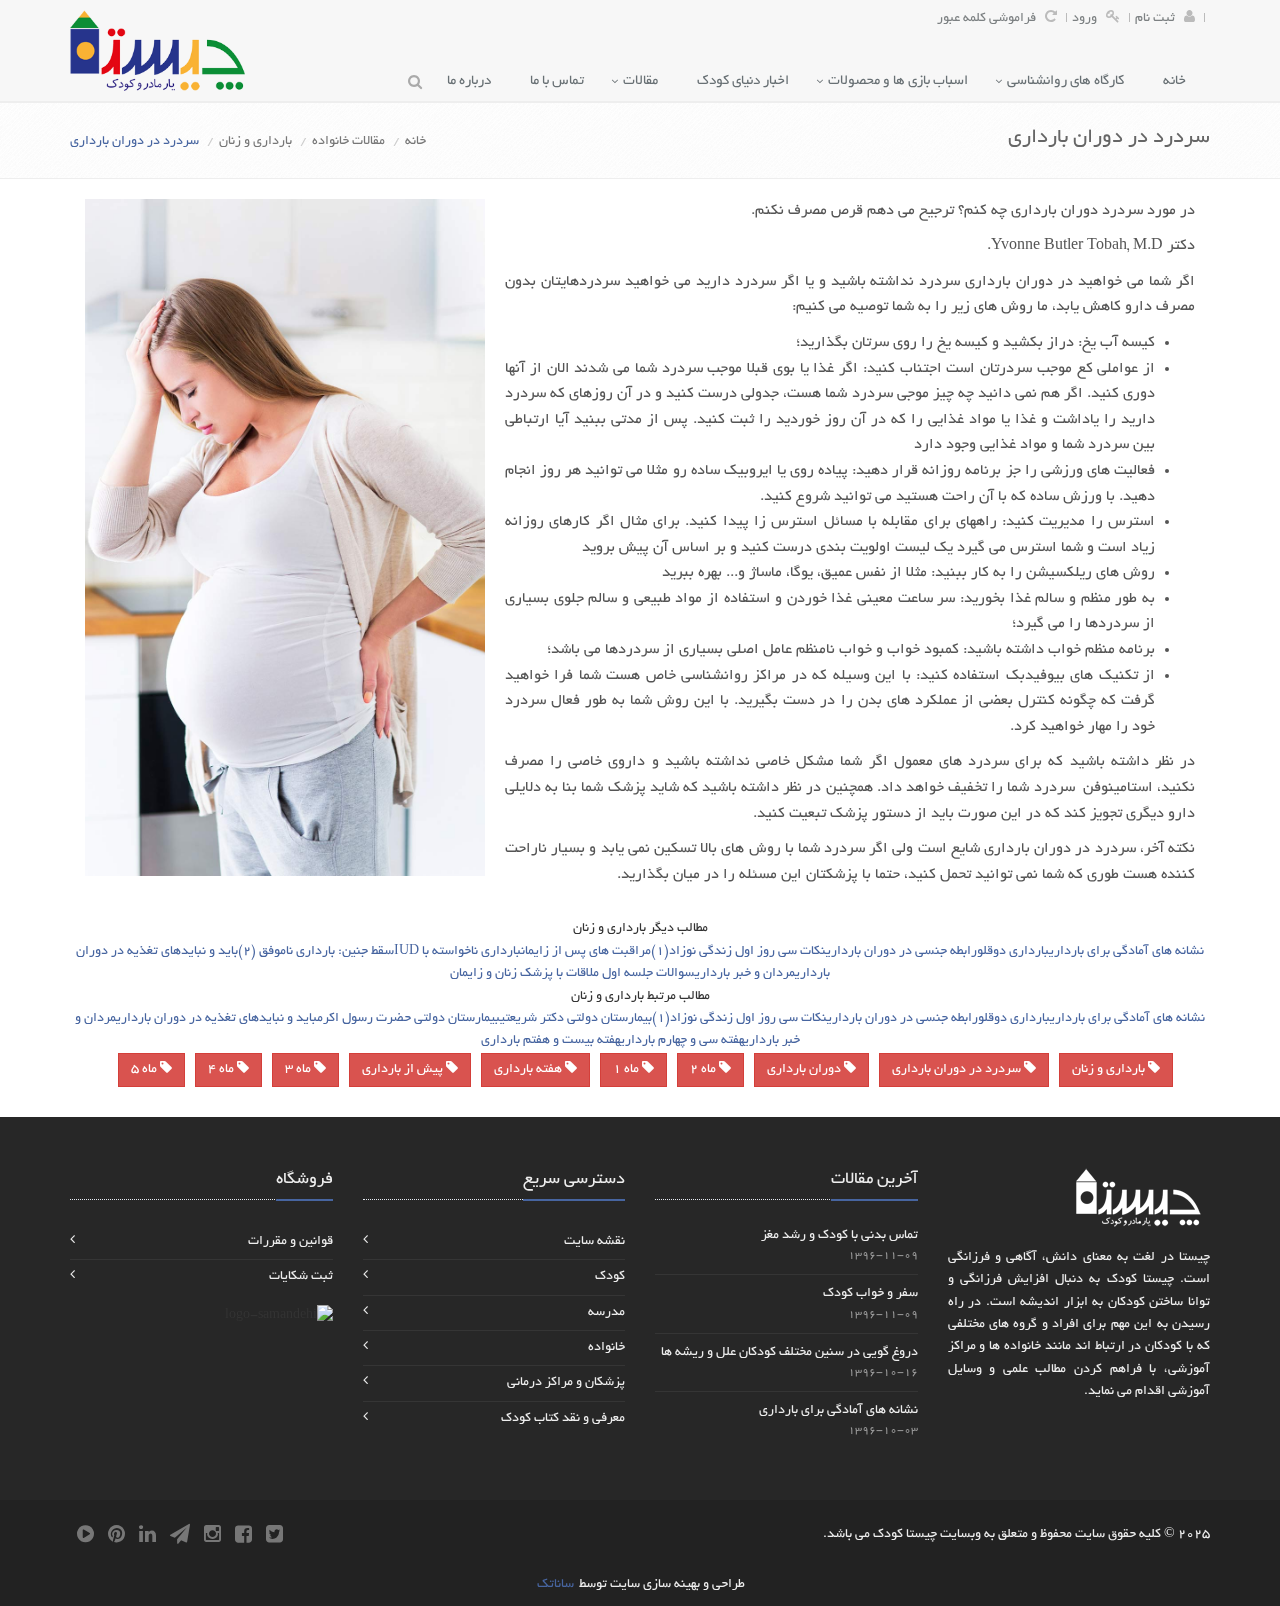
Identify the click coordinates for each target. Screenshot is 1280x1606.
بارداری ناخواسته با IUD (457, 952)
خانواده (606, 1348)
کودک (610, 1277)
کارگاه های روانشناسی (1070, 81)
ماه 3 (299, 1070)
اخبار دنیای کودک (747, 81)
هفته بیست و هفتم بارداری (550, 1041)
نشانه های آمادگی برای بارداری (1126, 952)
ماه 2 (704, 1070)
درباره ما (473, 81)
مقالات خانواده (348, 142)
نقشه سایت (594, 1242)
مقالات (645, 81)
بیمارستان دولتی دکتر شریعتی (576, 1019)
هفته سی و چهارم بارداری (682, 1041)
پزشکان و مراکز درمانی (566, 1383)
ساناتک (555, 1585)
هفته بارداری (529, 1070)
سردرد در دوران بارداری (958, 1070)
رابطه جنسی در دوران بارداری (901, 952)
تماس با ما (561, 81)
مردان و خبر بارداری (745, 974)
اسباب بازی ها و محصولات (902, 81)
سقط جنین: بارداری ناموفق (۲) (316, 952)
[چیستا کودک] (157, 50)
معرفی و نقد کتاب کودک (563, 1419)
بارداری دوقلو (1013, 952)
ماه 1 (627, 1070)
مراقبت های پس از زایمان (586, 952)
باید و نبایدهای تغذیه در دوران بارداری (216, 1019)
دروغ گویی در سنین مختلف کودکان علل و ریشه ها (789, 1353)
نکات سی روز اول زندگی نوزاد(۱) (738, 952)
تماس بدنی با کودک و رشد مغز (839, 1236)
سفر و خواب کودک (870, 1294)
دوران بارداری (805, 1070)
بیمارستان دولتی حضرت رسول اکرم (408, 1019)
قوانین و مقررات (290, 1242)
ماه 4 (222, 1070)
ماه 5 (145, 1070)
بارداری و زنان (255, 142)
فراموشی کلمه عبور (986, 19)
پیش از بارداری (404, 1070)
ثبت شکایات (301, 1277)
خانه (1179, 81)
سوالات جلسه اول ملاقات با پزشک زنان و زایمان (572, 974)
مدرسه (606, 1313)
